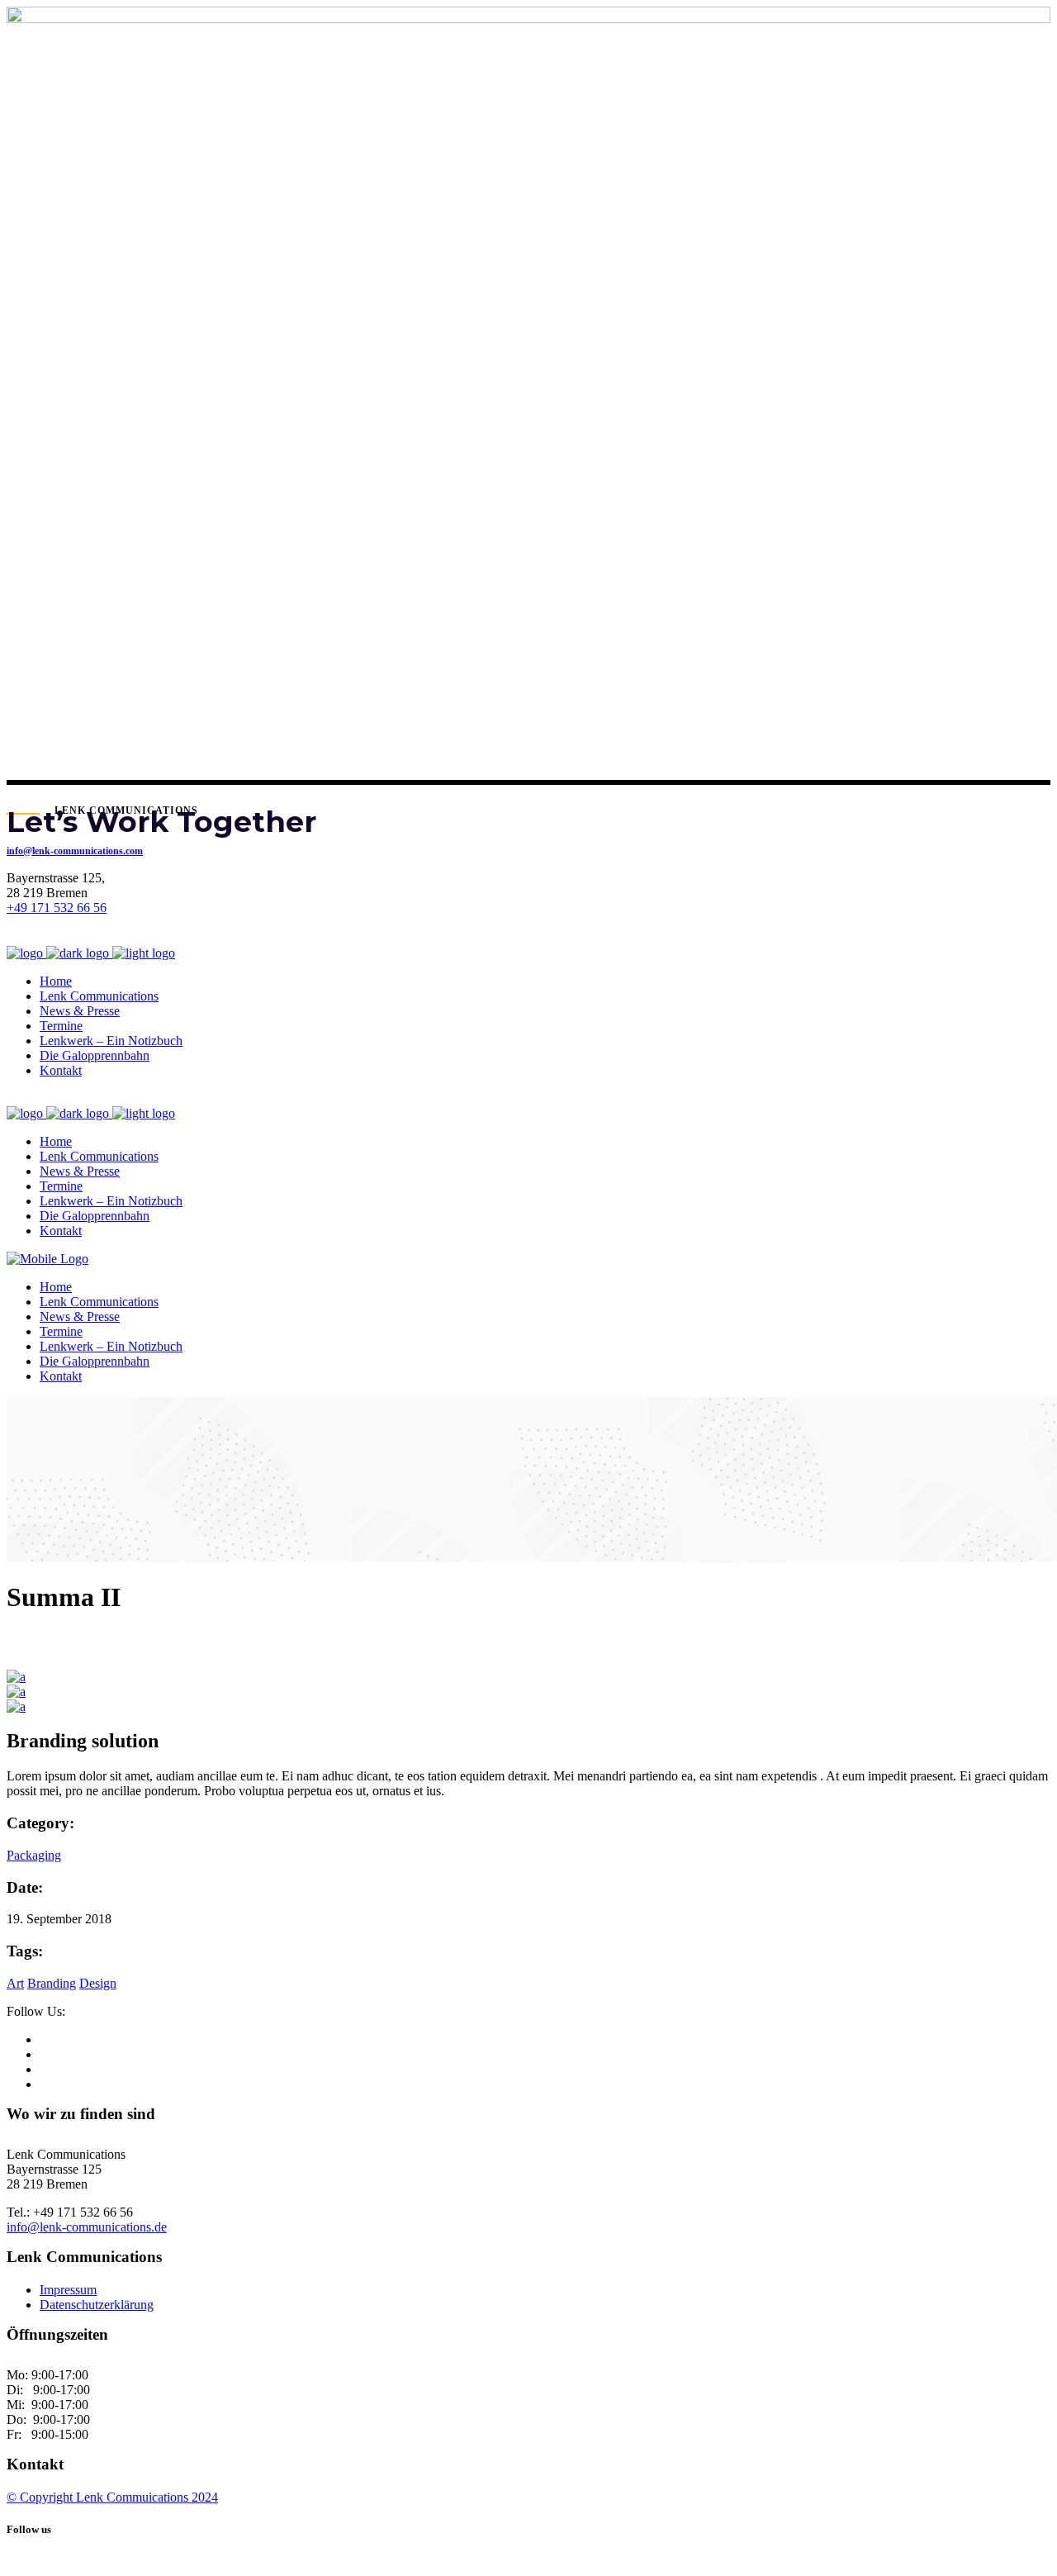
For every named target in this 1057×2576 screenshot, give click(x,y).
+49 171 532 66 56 (57, 908)
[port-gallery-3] (16, 1706)
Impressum (68, 2290)
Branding (52, 1983)
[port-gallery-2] (16, 1692)
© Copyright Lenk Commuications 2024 (112, 2497)
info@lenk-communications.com (75, 851)
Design (98, 1983)
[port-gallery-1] (16, 1677)
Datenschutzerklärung (97, 2305)
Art (15, 1983)
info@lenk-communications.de (87, 2227)
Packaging (34, 1855)
